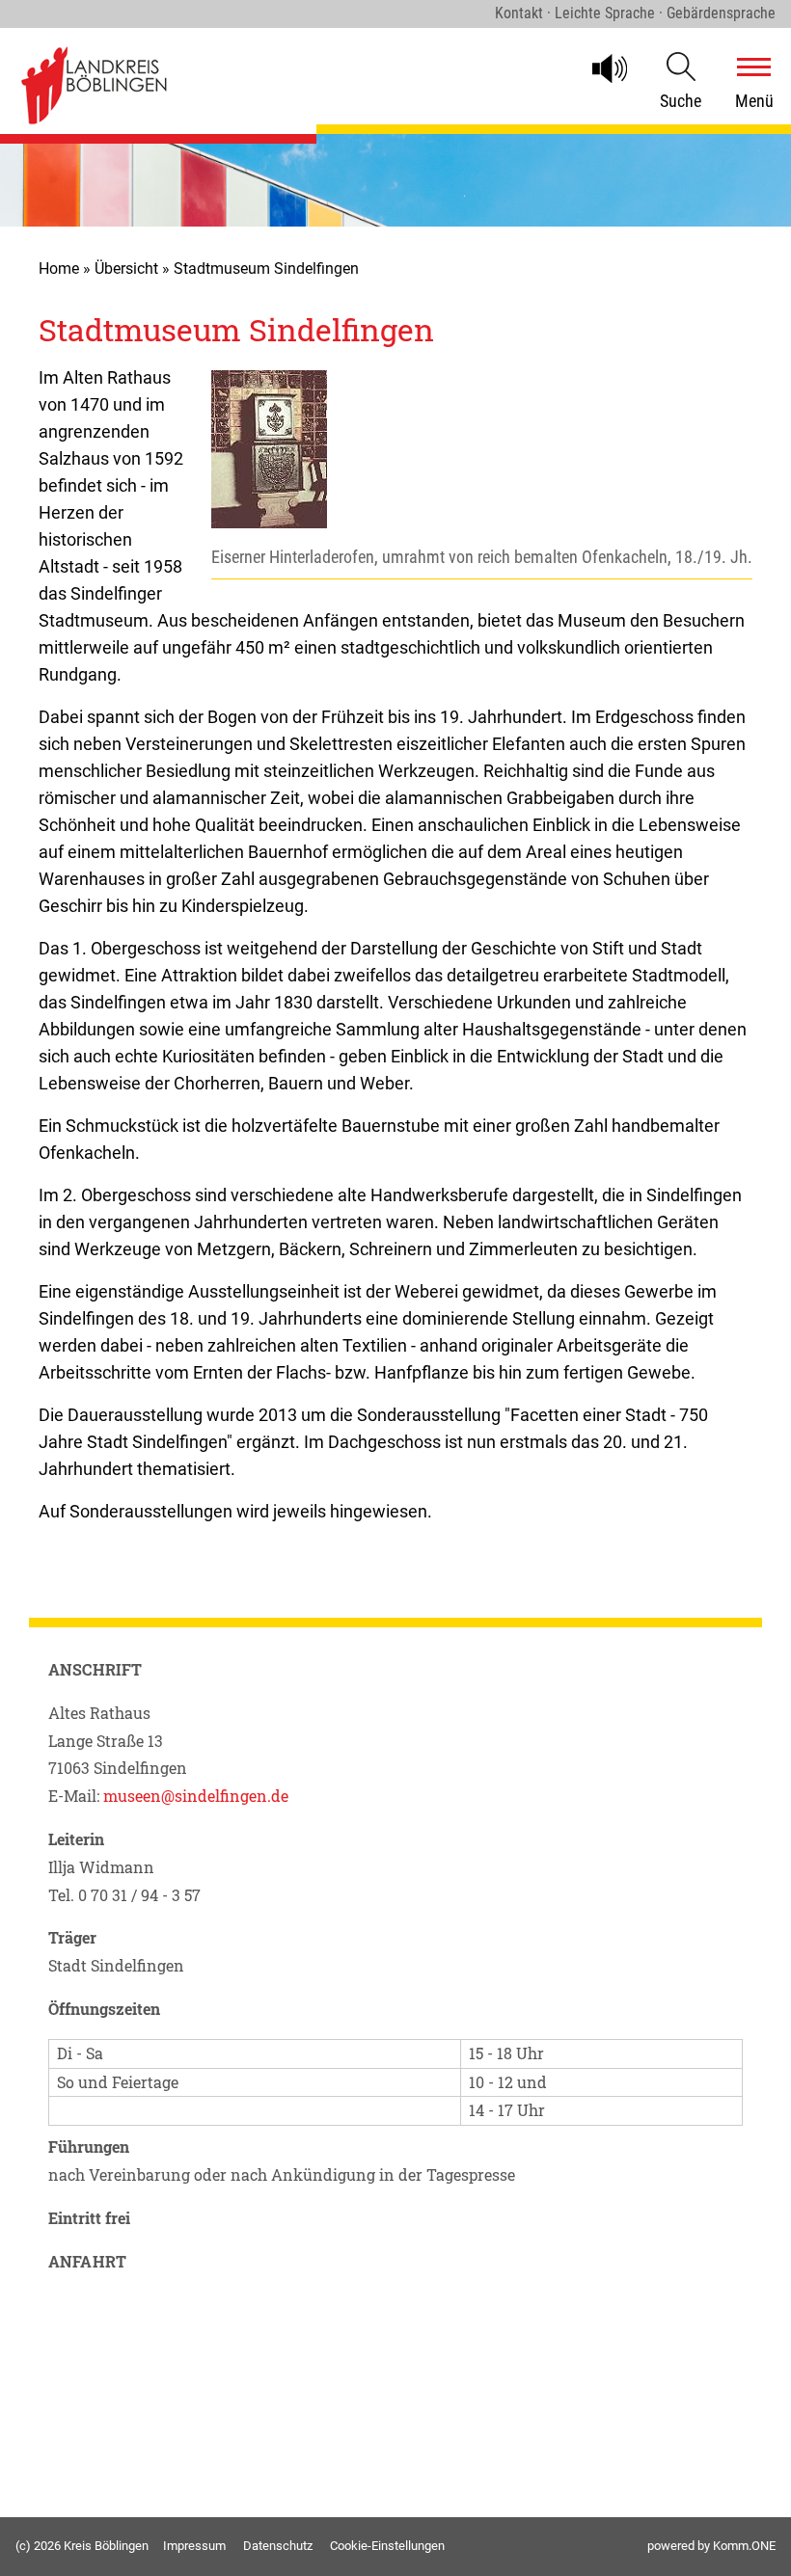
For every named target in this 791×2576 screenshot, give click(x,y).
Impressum (194, 2546)
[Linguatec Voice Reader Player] (618, 68)
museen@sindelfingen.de (194, 1796)
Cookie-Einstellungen (387, 2546)
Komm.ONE (744, 2546)
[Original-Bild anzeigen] (269, 523)
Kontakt (519, 13)
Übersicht (126, 268)
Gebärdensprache (721, 13)
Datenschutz (278, 2546)
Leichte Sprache (605, 13)
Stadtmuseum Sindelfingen (266, 268)
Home (59, 268)
